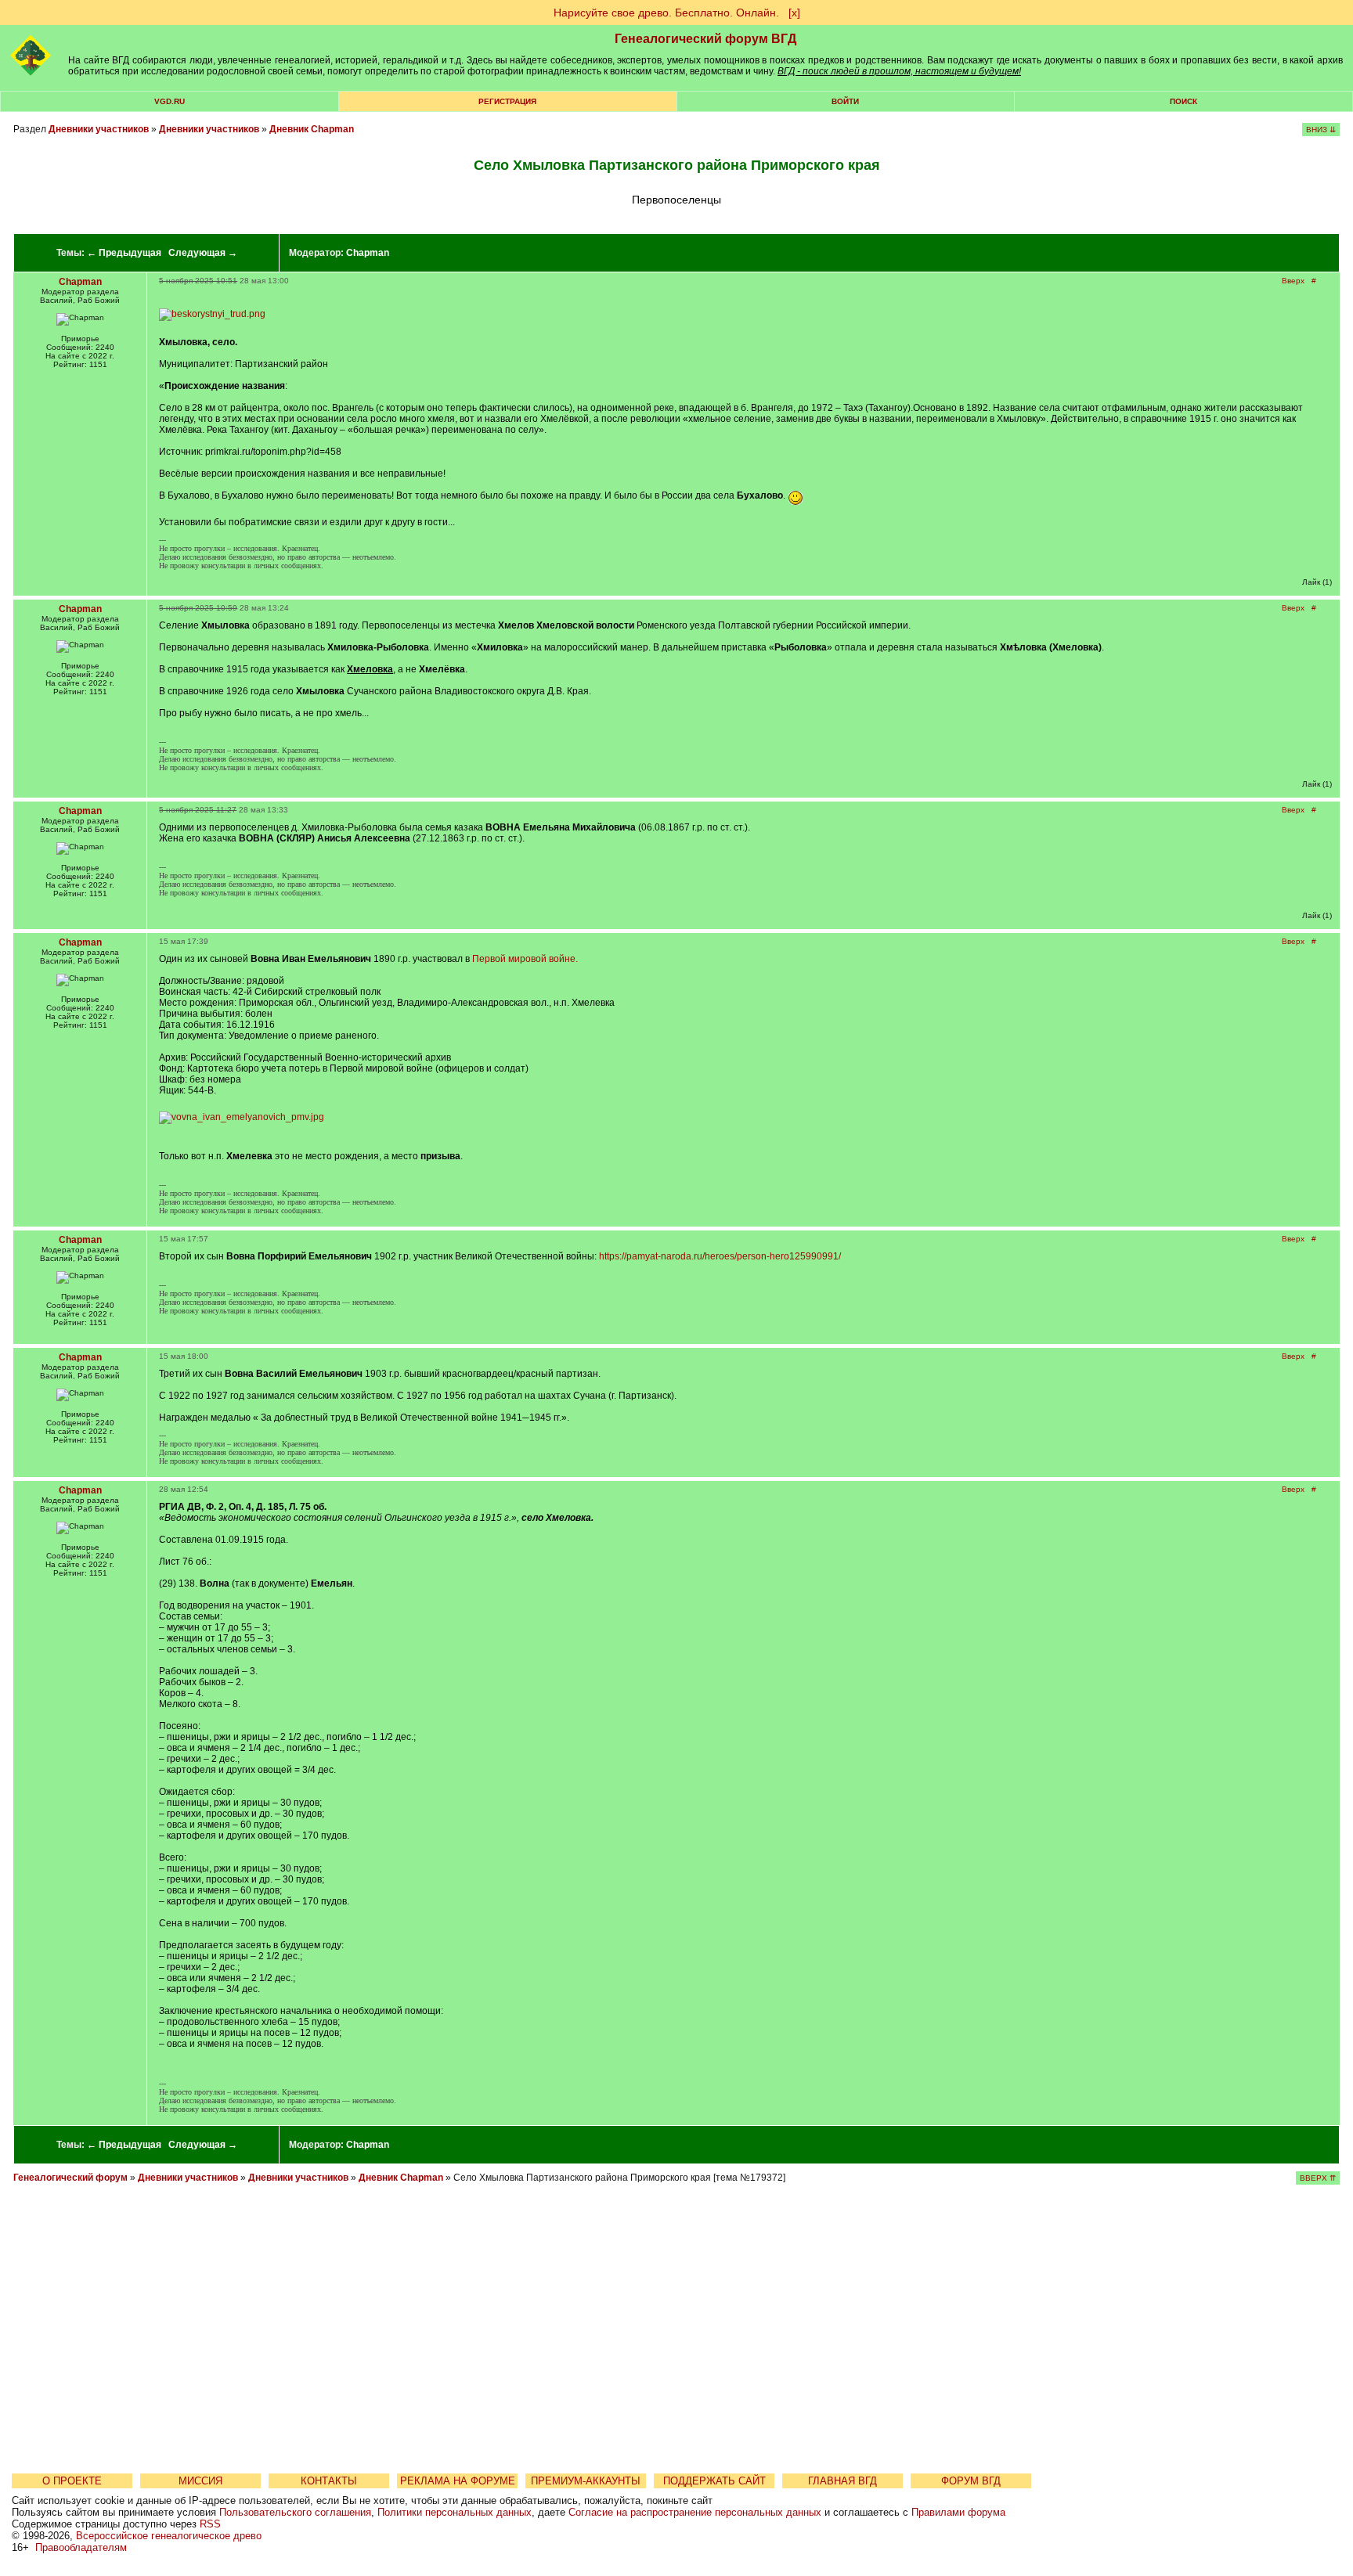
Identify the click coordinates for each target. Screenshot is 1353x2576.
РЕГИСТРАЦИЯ (507, 101)
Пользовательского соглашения (295, 2512)
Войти (845, 101)
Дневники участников (99, 129)
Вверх (1293, 281)
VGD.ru (170, 101)
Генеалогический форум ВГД (705, 39)
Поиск (1183, 101)
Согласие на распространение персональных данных (695, 2512)
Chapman (368, 253)
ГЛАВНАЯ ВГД (842, 2481)
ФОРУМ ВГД (971, 2481)
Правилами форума (958, 2512)
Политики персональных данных (455, 2512)
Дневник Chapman (312, 129)
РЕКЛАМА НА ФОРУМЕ (458, 2481)
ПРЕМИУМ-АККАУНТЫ (586, 2481)
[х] (794, 13)
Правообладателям (81, 2547)
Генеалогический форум (70, 2178)
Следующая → (203, 253)
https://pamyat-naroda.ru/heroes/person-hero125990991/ (720, 1256)
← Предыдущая (124, 253)
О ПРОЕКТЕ (72, 2481)
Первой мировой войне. (525, 959)
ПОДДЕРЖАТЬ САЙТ (714, 2481)
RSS (210, 2524)
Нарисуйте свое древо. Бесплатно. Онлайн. (666, 13)
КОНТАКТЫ (329, 2481)
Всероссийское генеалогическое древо (169, 2536)
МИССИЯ (200, 2481)
